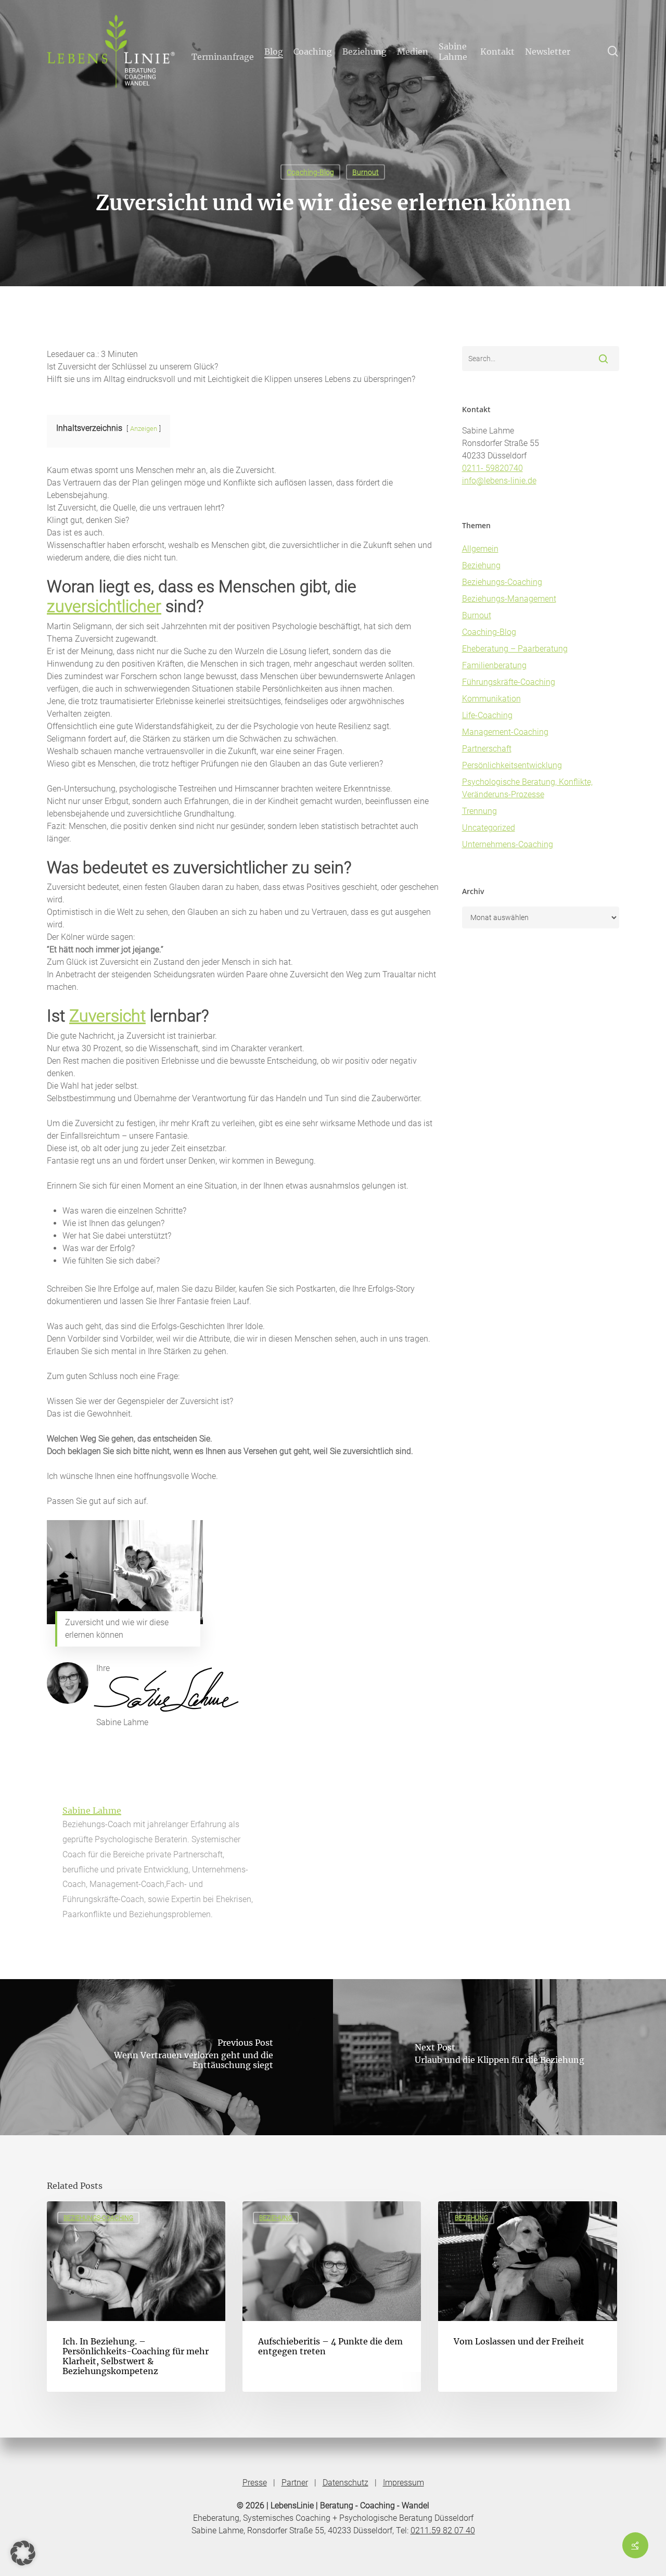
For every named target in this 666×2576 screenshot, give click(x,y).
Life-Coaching (487, 715)
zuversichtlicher (104, 606)
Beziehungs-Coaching (502, 582)
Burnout (366, 172)
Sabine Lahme (92, 1810)
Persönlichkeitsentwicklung (512, 765)
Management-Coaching (505, 732)
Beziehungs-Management (509, 599)
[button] (23, 2553)
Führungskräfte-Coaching (509, 682)
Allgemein (480, 549)
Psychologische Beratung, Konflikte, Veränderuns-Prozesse (527, 788)
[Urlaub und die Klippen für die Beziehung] (499, 2057)
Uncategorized (489, 828)
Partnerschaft (487, 749)
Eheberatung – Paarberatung (515, 649)
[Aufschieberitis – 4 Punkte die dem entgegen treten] (332, 2297)
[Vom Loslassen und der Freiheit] (527, 2297)
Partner (295, 2483)
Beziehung (481, 565)
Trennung (479, 811)
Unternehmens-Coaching (508, 844)
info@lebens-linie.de (499, 481)
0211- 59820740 (492, 468)
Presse (255, 2483)
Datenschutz (345, 2483)
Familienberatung (494, 665)
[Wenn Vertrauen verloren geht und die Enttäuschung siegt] (166, 2057)
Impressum (404, 2483)
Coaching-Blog (310, 172)
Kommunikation (491, 699)
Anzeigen (144, 429)
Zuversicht (107, 1016)
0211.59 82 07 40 (443, 2530)
